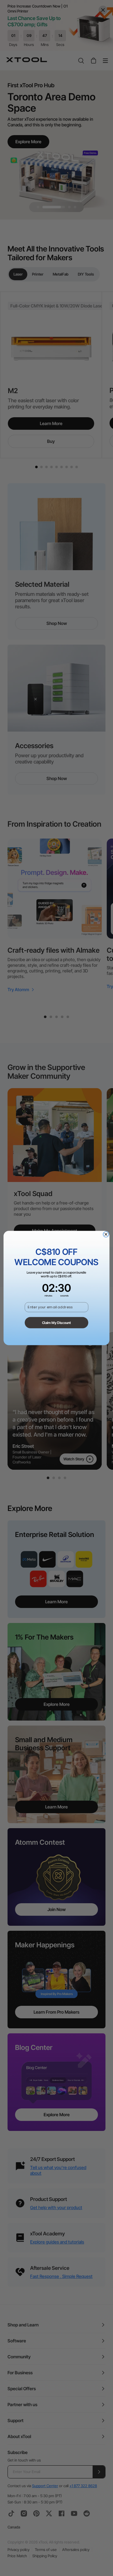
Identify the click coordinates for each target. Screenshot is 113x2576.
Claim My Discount (57, 1323)
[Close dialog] (106, 1234)
